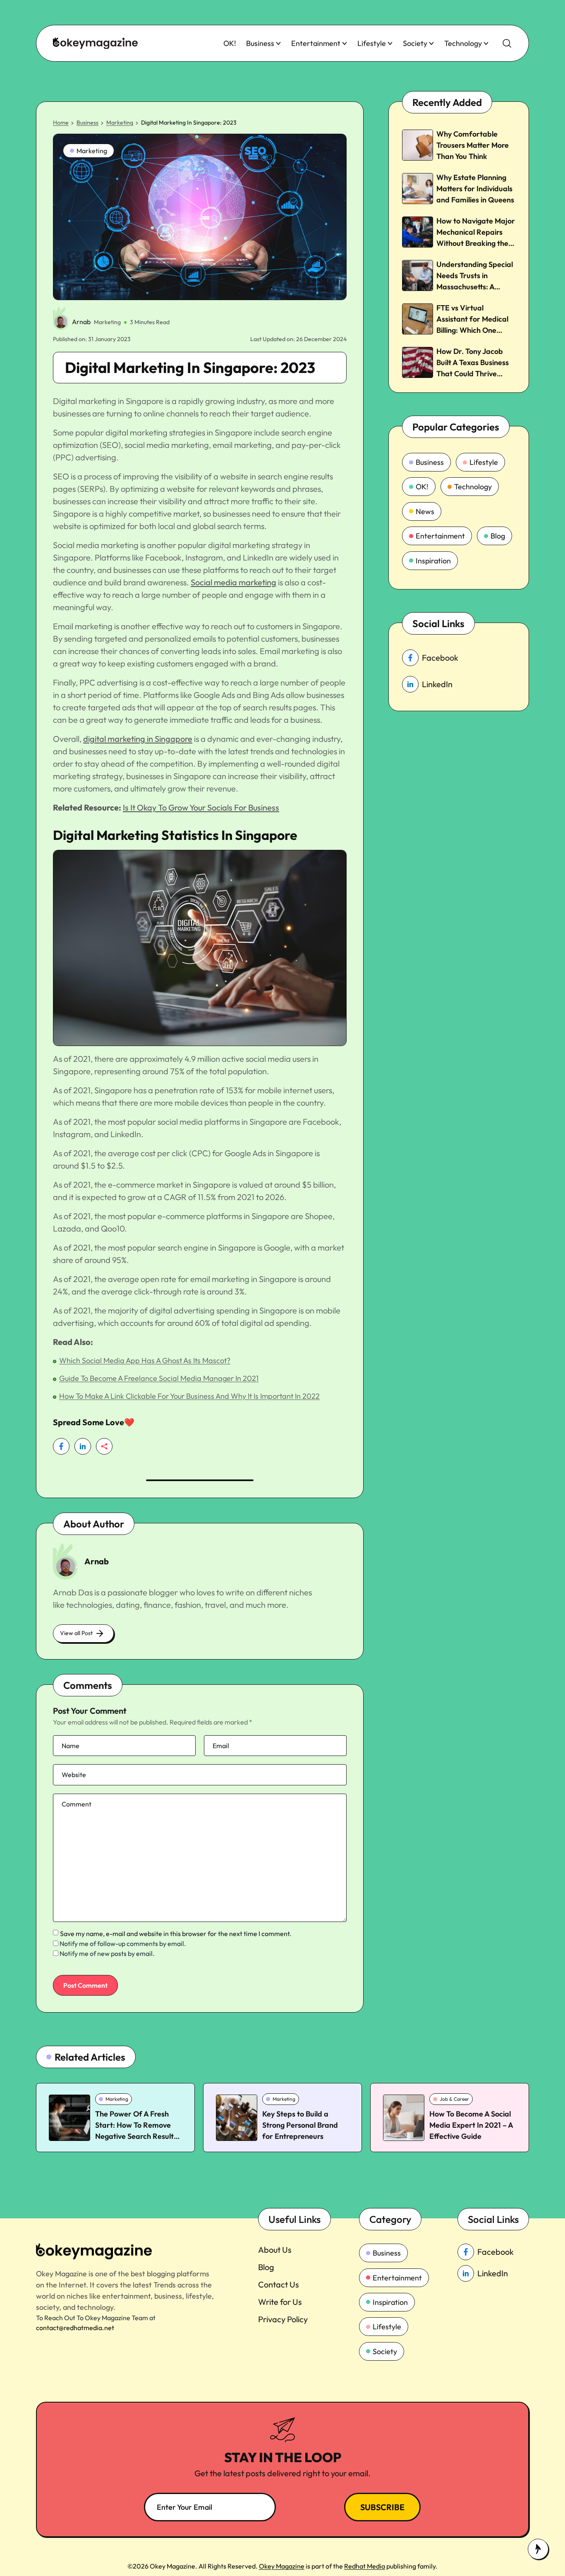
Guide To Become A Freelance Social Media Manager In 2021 (159, 1378)
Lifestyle (372, 43)
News (425, 511)
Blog (498, 536)
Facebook (440, 658)
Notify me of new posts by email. (107, 1953)
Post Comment (85, 1985)
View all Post (76, 1633)
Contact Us (279, 2284)
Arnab (81, 322)
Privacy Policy (283, 2319)
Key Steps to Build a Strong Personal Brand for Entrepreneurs (300, 2125)
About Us (275, 2250)
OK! (230, 43)
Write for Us (280, 2302)
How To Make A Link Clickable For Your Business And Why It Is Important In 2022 (189, 1396)
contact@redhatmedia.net (75, 2328)
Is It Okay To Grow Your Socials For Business (201, 807)
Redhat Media (365, 2566)
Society (415, 43)
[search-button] (507, 43)
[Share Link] (61, 1446)
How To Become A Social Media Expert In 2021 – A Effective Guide (471, 2125)
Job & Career (454, 2099)
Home (61, 123)
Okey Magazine (282, 2566)
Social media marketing (233, 582)
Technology (463, 43)
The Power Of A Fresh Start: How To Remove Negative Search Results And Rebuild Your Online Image (136, 2136)
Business (260, 43)
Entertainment (316, 43)
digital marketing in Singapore (138, 739)
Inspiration (433, 561)
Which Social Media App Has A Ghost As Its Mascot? (145, 1360)
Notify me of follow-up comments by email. (123, 1943)
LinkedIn (437, 684)
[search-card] (69, 2118)
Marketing (120, 123)
